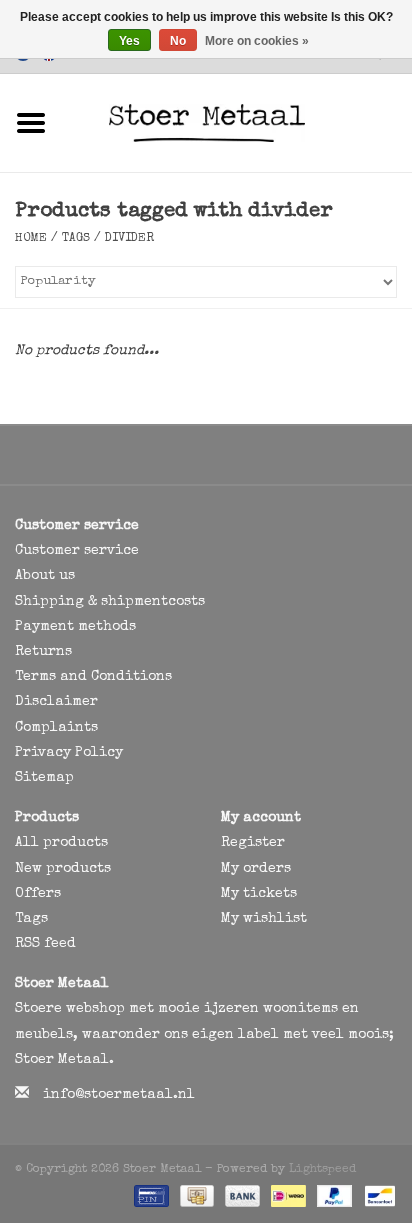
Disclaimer (56, 702)
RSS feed (45, 944)
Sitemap (44, 778)
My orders (256, 869)
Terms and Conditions (93, 677)
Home (31, 239)
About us (45, 576)
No (178, 41)
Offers (38, 894)
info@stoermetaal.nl (119, 1095)
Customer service (77, 551)
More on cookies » (257, 41)
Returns (43, 652)
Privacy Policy (69, 753)
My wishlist (264, 919)
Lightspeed (322, 1170)
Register (253, 843)
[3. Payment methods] (149, 1195)
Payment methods (75, 627)
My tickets (259, 894)
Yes (129, 41)
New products (63, 869)
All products (61, 843)
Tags (76, 239)
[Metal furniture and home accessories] (237, 122)
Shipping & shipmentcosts (110, 602)
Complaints (56, 728)
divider (129, 239)
